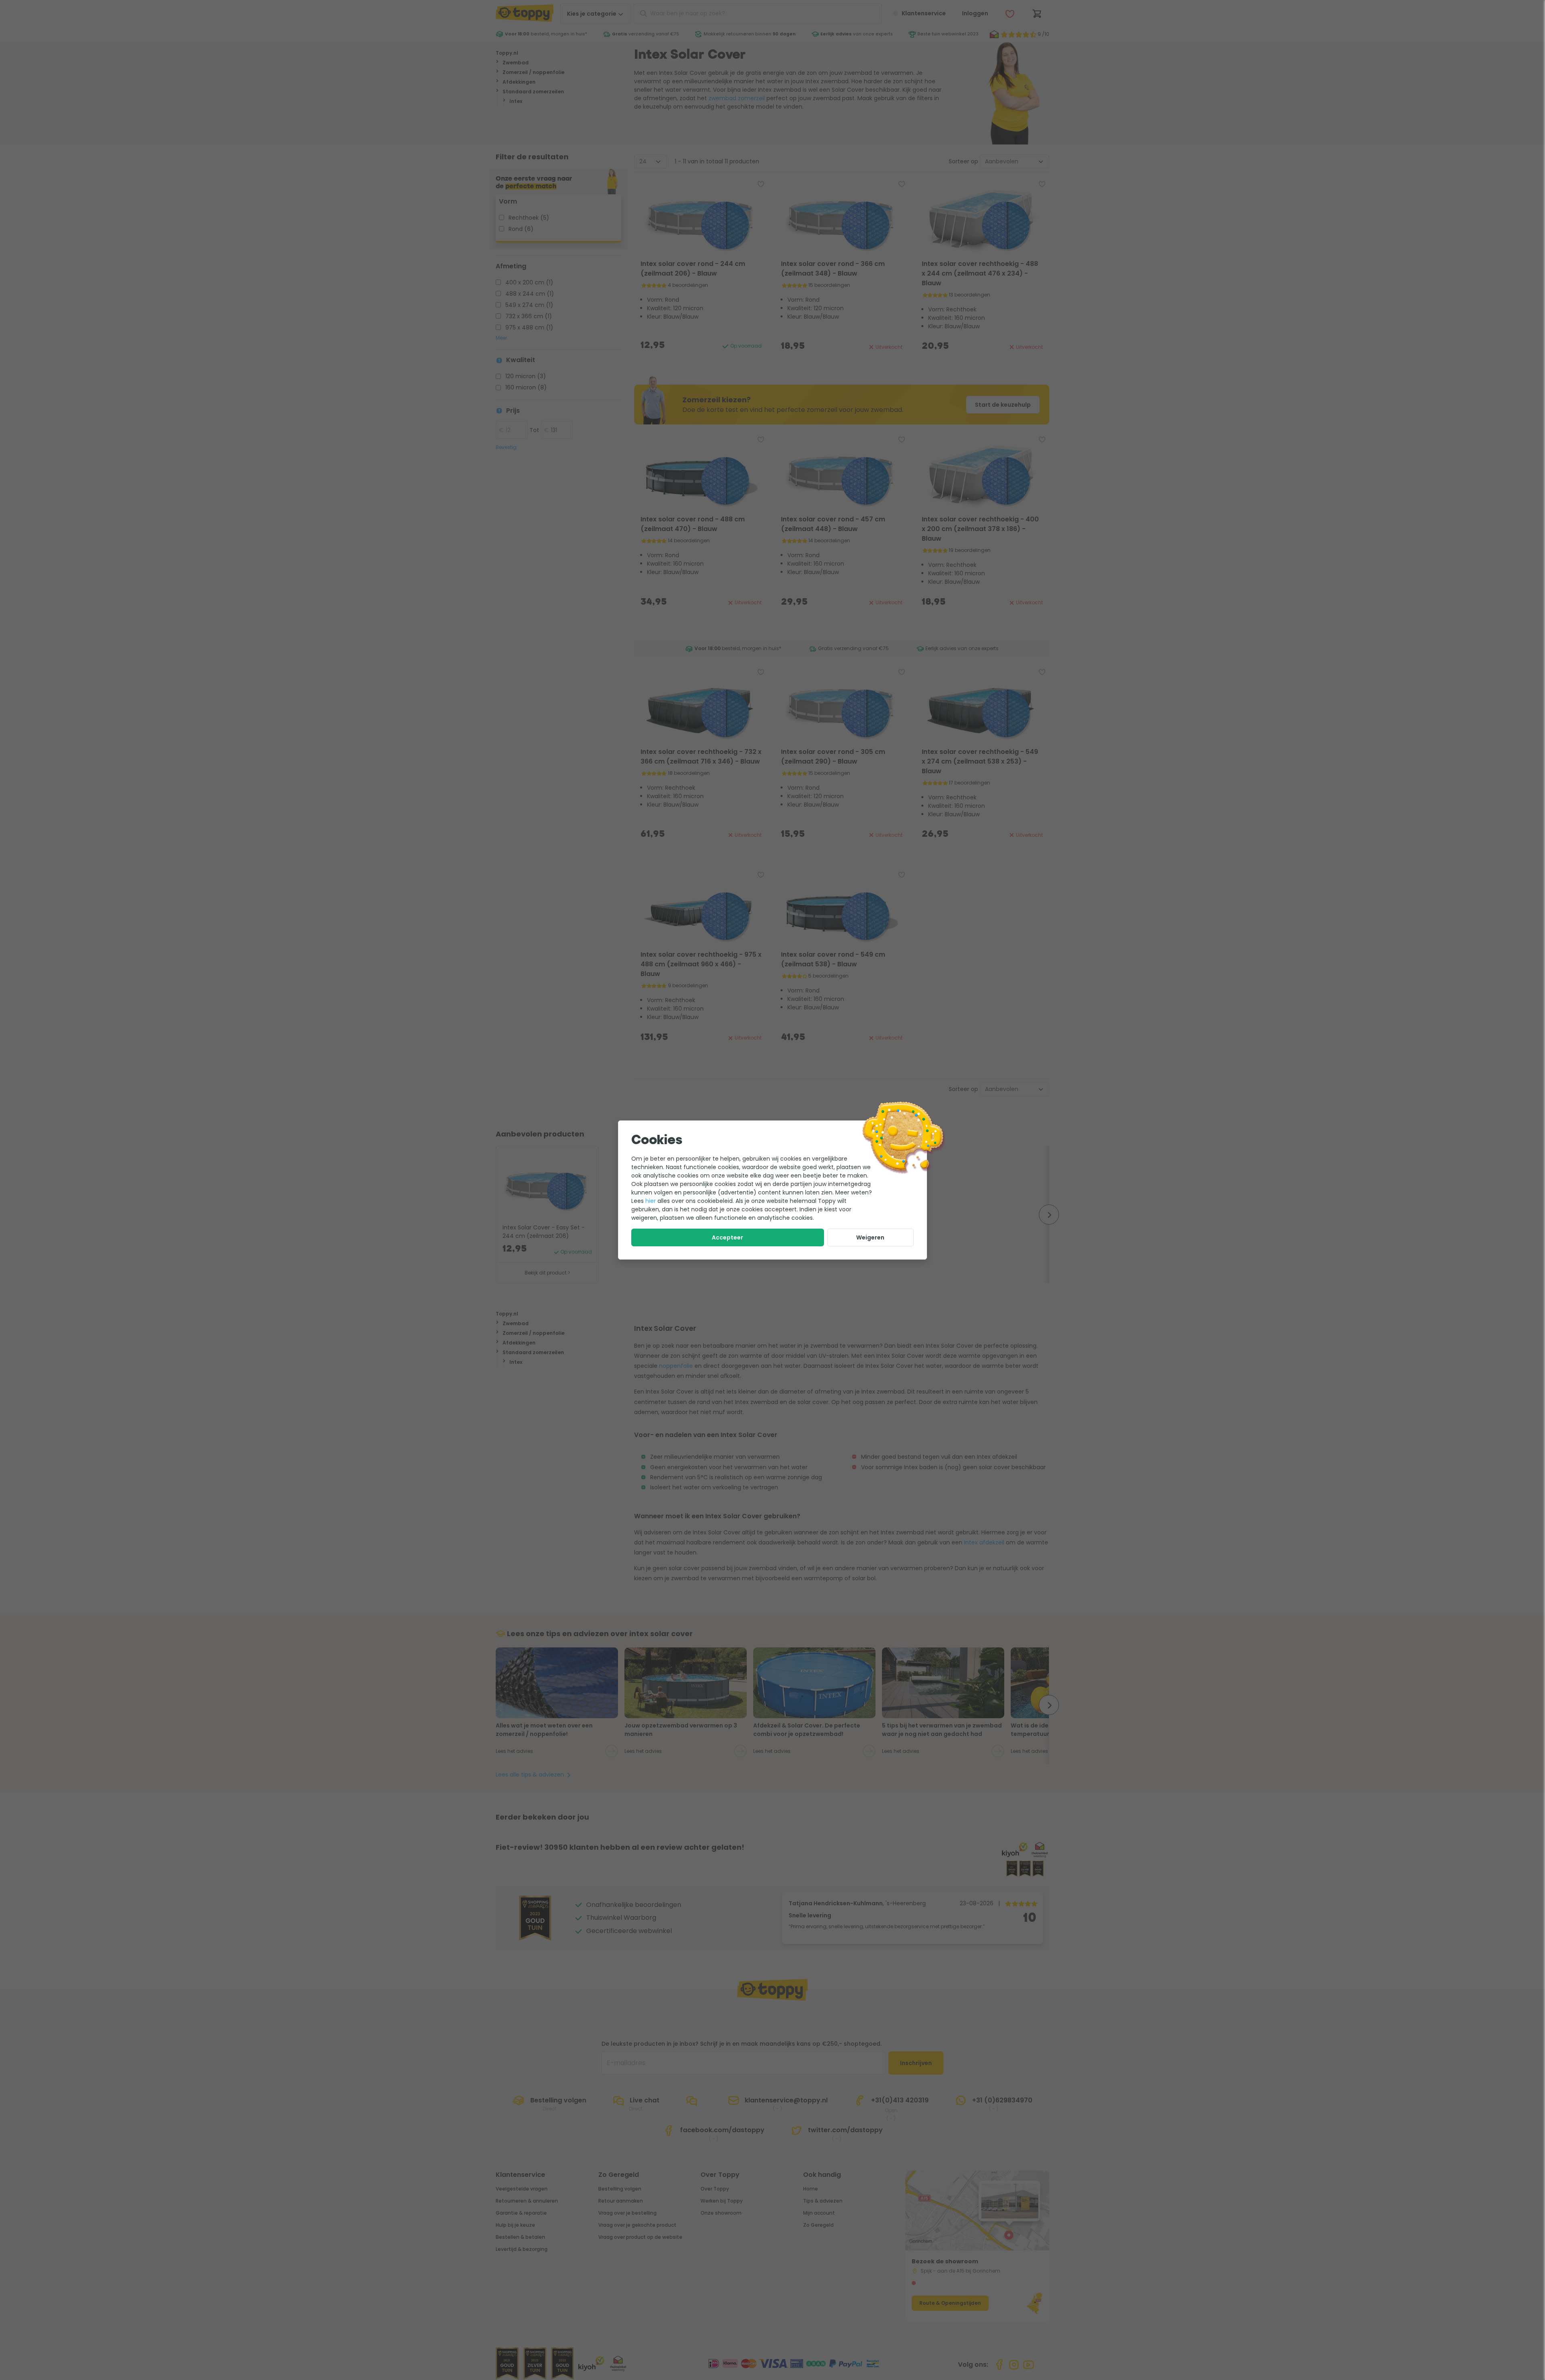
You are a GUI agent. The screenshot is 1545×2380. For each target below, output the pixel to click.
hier (651, 1201)
